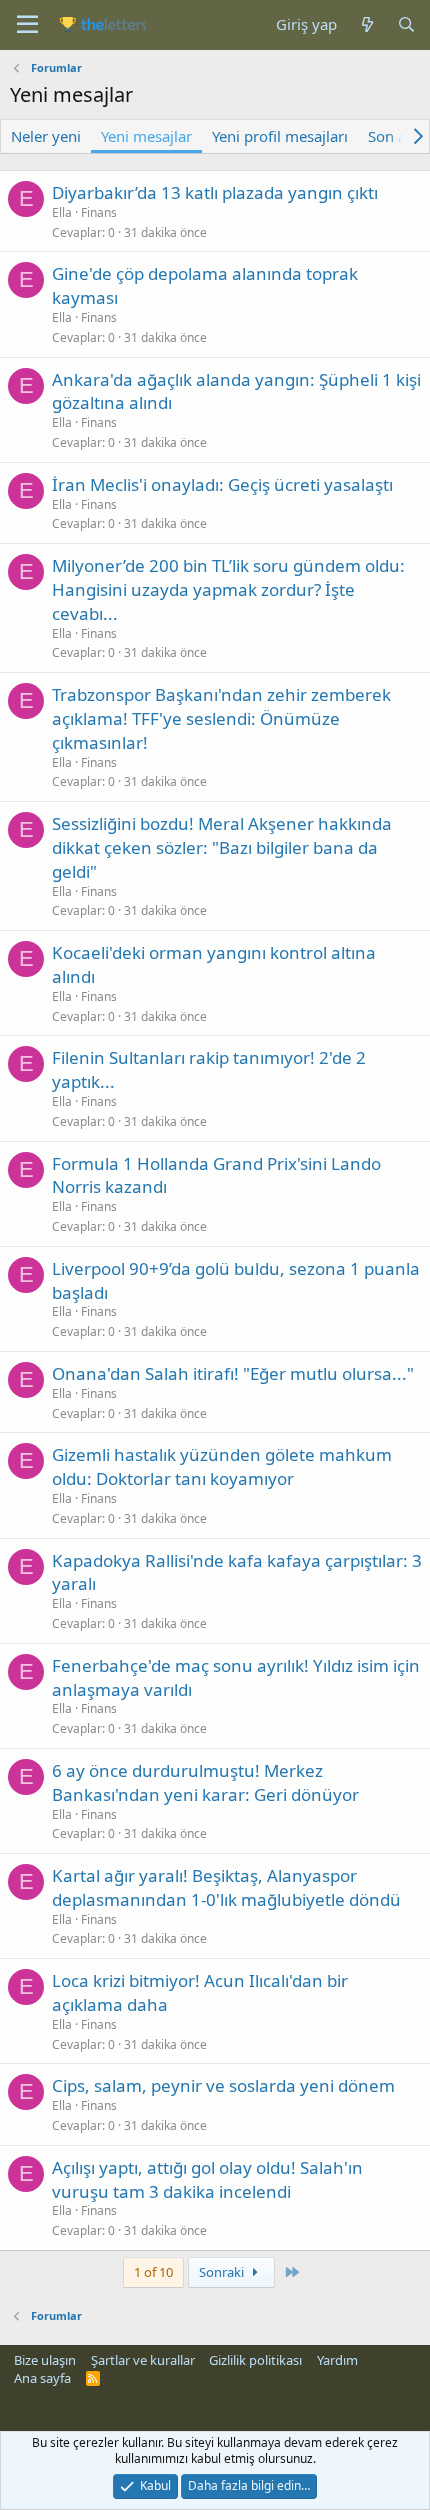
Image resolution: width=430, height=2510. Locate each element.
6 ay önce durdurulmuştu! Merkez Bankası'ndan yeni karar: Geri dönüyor (205, 1782)
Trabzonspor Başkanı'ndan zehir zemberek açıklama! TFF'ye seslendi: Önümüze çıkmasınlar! (221, 718)
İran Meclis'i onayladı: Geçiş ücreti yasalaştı (222, 484)
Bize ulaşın (45, 2360)
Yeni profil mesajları (280, 136)
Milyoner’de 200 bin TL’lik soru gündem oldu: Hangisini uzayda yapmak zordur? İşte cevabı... (228, 589)
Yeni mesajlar (146, 136)
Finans (99, 212)
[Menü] (27, 25)
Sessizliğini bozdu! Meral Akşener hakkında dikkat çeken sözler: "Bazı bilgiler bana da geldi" (222, 847)
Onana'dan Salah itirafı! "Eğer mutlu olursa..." (233, 1373)
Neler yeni (46, 136)
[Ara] (406, 24)
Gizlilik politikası (255, 2360)
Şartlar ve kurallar (143, 2360)
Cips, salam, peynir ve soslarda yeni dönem (223, 2085)
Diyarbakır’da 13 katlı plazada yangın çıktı (215, 192)
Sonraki (223, 2272)
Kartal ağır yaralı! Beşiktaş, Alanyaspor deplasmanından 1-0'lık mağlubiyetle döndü (226, 1887)
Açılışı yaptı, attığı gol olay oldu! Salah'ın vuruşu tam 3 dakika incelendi (207, 2179)
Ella (62, 212)
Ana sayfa (42, 2378)
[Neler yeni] (366, 24)
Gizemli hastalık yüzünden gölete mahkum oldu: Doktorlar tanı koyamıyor (222, 1466)
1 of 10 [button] (153, 2272)
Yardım (337, 2360)
